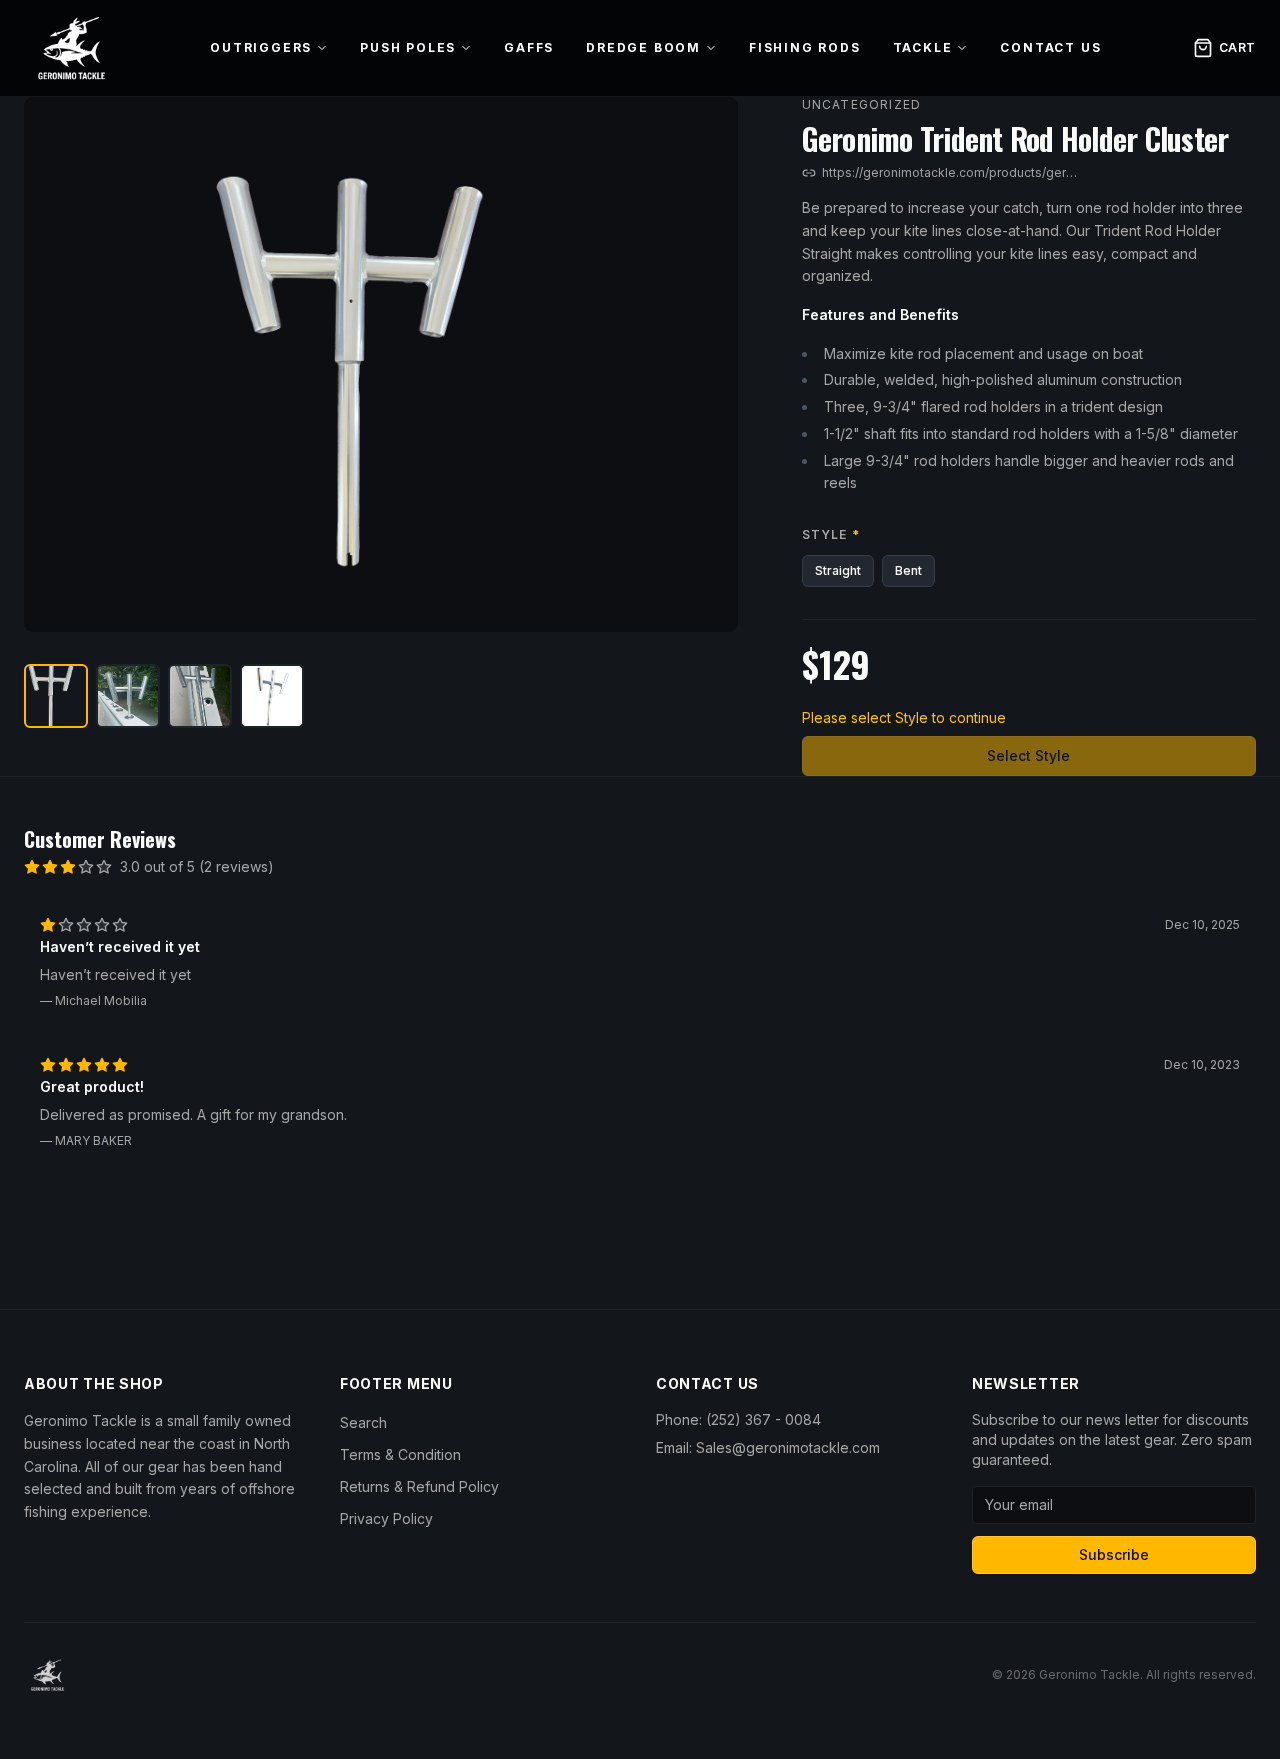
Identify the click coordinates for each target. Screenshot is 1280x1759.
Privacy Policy (386, 1518)
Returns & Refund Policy (419, 1486)
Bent (908, 570)
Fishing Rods (805, 47)
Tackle (923, 47)
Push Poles (408, 47)
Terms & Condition (400, 1454)
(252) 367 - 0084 (763, 1419)
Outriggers (261, 47)
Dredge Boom (643, 47)
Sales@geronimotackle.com (788, 1447)
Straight (838, 570)
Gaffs (529, 47)
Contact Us (1050, 47)
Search (363, 1422)
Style (831, 534)
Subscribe (1114, 1554)
